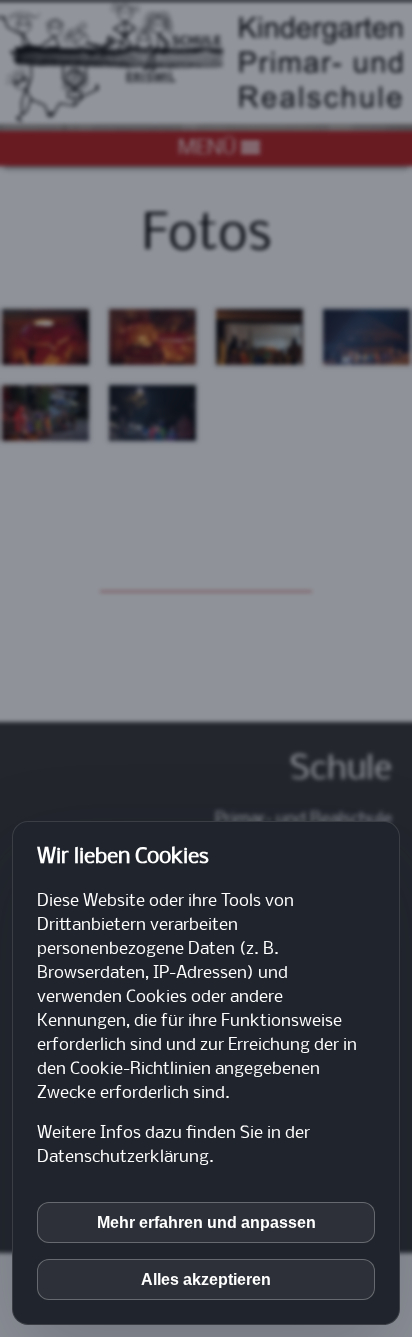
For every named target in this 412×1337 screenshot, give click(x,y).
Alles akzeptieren (206, 1279)
